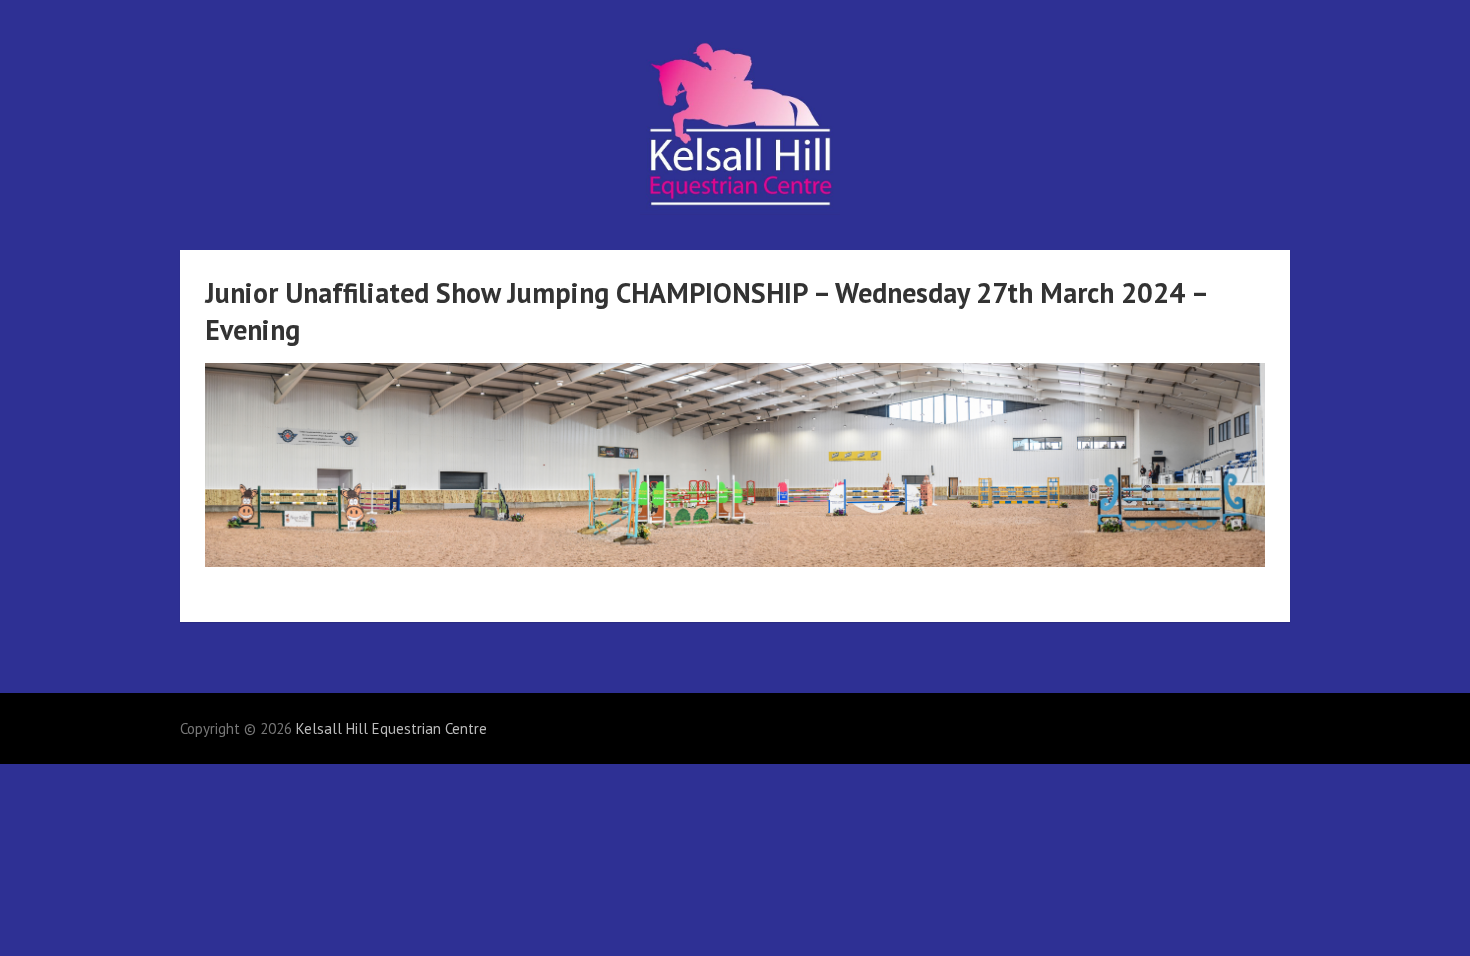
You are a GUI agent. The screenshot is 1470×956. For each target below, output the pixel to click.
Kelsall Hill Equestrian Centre (391, 728)
